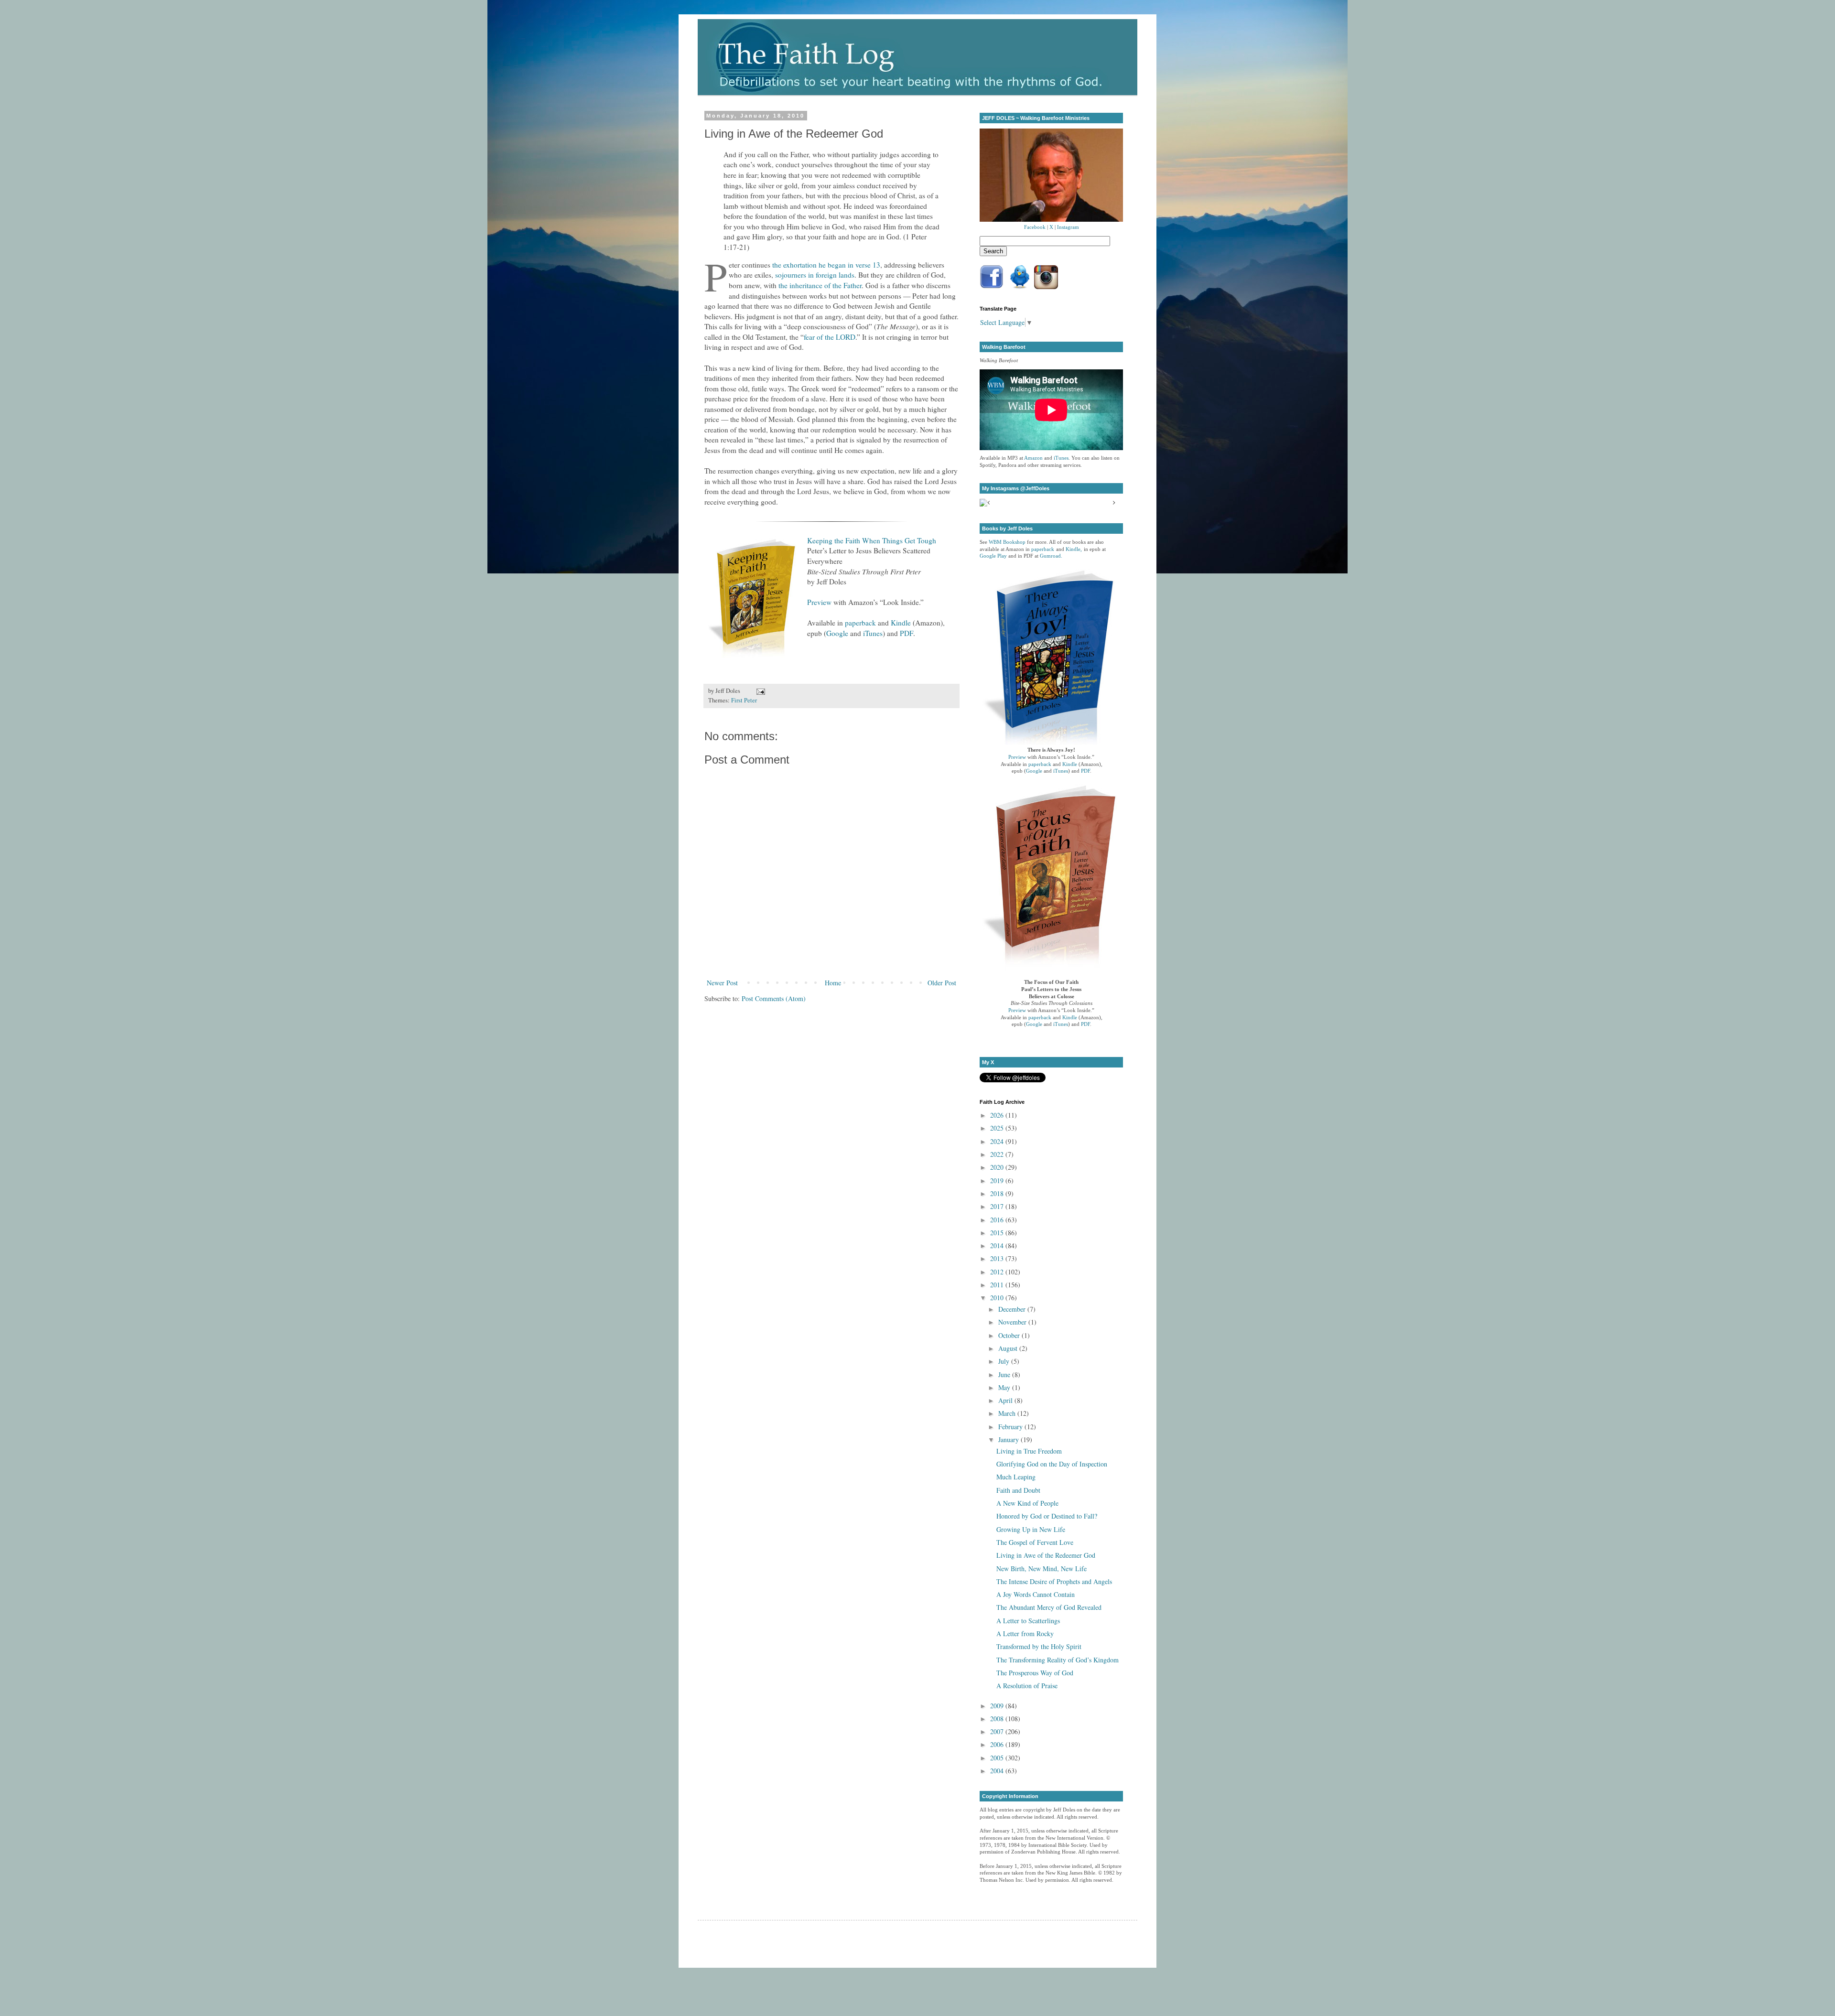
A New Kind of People (1027, 1503)
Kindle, (1074, 549)
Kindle (901, 623)
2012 (998, 1272)
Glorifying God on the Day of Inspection (1052, 1464)
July (1005, 1361)
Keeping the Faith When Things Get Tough (872, 540)
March (1008, 1413)
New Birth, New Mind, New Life (1042, 1569)
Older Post (942, 983)
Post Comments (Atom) (774, 998)
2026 (998, 1115)
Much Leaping (1016, 1477)
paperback (860, 623)
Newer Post (722, 983)
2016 (998, 1220)
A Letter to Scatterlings (1028, 1621)
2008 (998, 1719)
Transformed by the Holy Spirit (1039, 1646)
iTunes (873, 633)
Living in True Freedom (1029, 1451)
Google (837, 633)
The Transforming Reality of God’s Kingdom (1058, 1660)
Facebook (1035, 227)
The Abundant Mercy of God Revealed (1049, 1607)
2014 (998, 1245)
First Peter (744, 700)
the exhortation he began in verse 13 (826, 265)
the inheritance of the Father (820, 285)
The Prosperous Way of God (1035, 1673)
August (1009, 1348)
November (1013, 1322)
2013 (998, 1258)
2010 (998, 1298)
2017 (998, 1206)
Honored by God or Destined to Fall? (1047, 1516)
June (1005, 1375)
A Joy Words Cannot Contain (1036, 1594)
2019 (998, 1180)
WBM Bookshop (1007, 542)
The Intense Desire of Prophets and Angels (1054, 1581)
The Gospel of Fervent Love (1035, 1542)
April (1006, 1400)
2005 (998, 1758)
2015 (998, 1233)
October (1010, 1335)
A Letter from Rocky (1025, 1633)
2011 (998, 1285)
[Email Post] (759, 691)
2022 (998, 1154)
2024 (998, 1141)
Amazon (1033, 458)
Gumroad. (1051, 556)
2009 (998, 1706)
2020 (998, 1167)
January (1009, 1439)
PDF (907, 633)
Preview (819, 602)
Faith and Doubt (1018, 1490)
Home (833, 983)
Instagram (1068, 227)
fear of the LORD (830, 337)
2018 (998, 1193)
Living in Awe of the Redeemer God (1046, 1555)
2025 (998, 1128)
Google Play (993, 556)
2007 (998, 1731)
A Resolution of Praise (1027, 1686)
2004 (998, 1771)
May (1005, 1387)
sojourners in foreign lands (815, 275)
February (1011, 1427)
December (1013, 1309)
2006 (998, 1744)
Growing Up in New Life (1031, 1529)
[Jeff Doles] (1051, 176)
